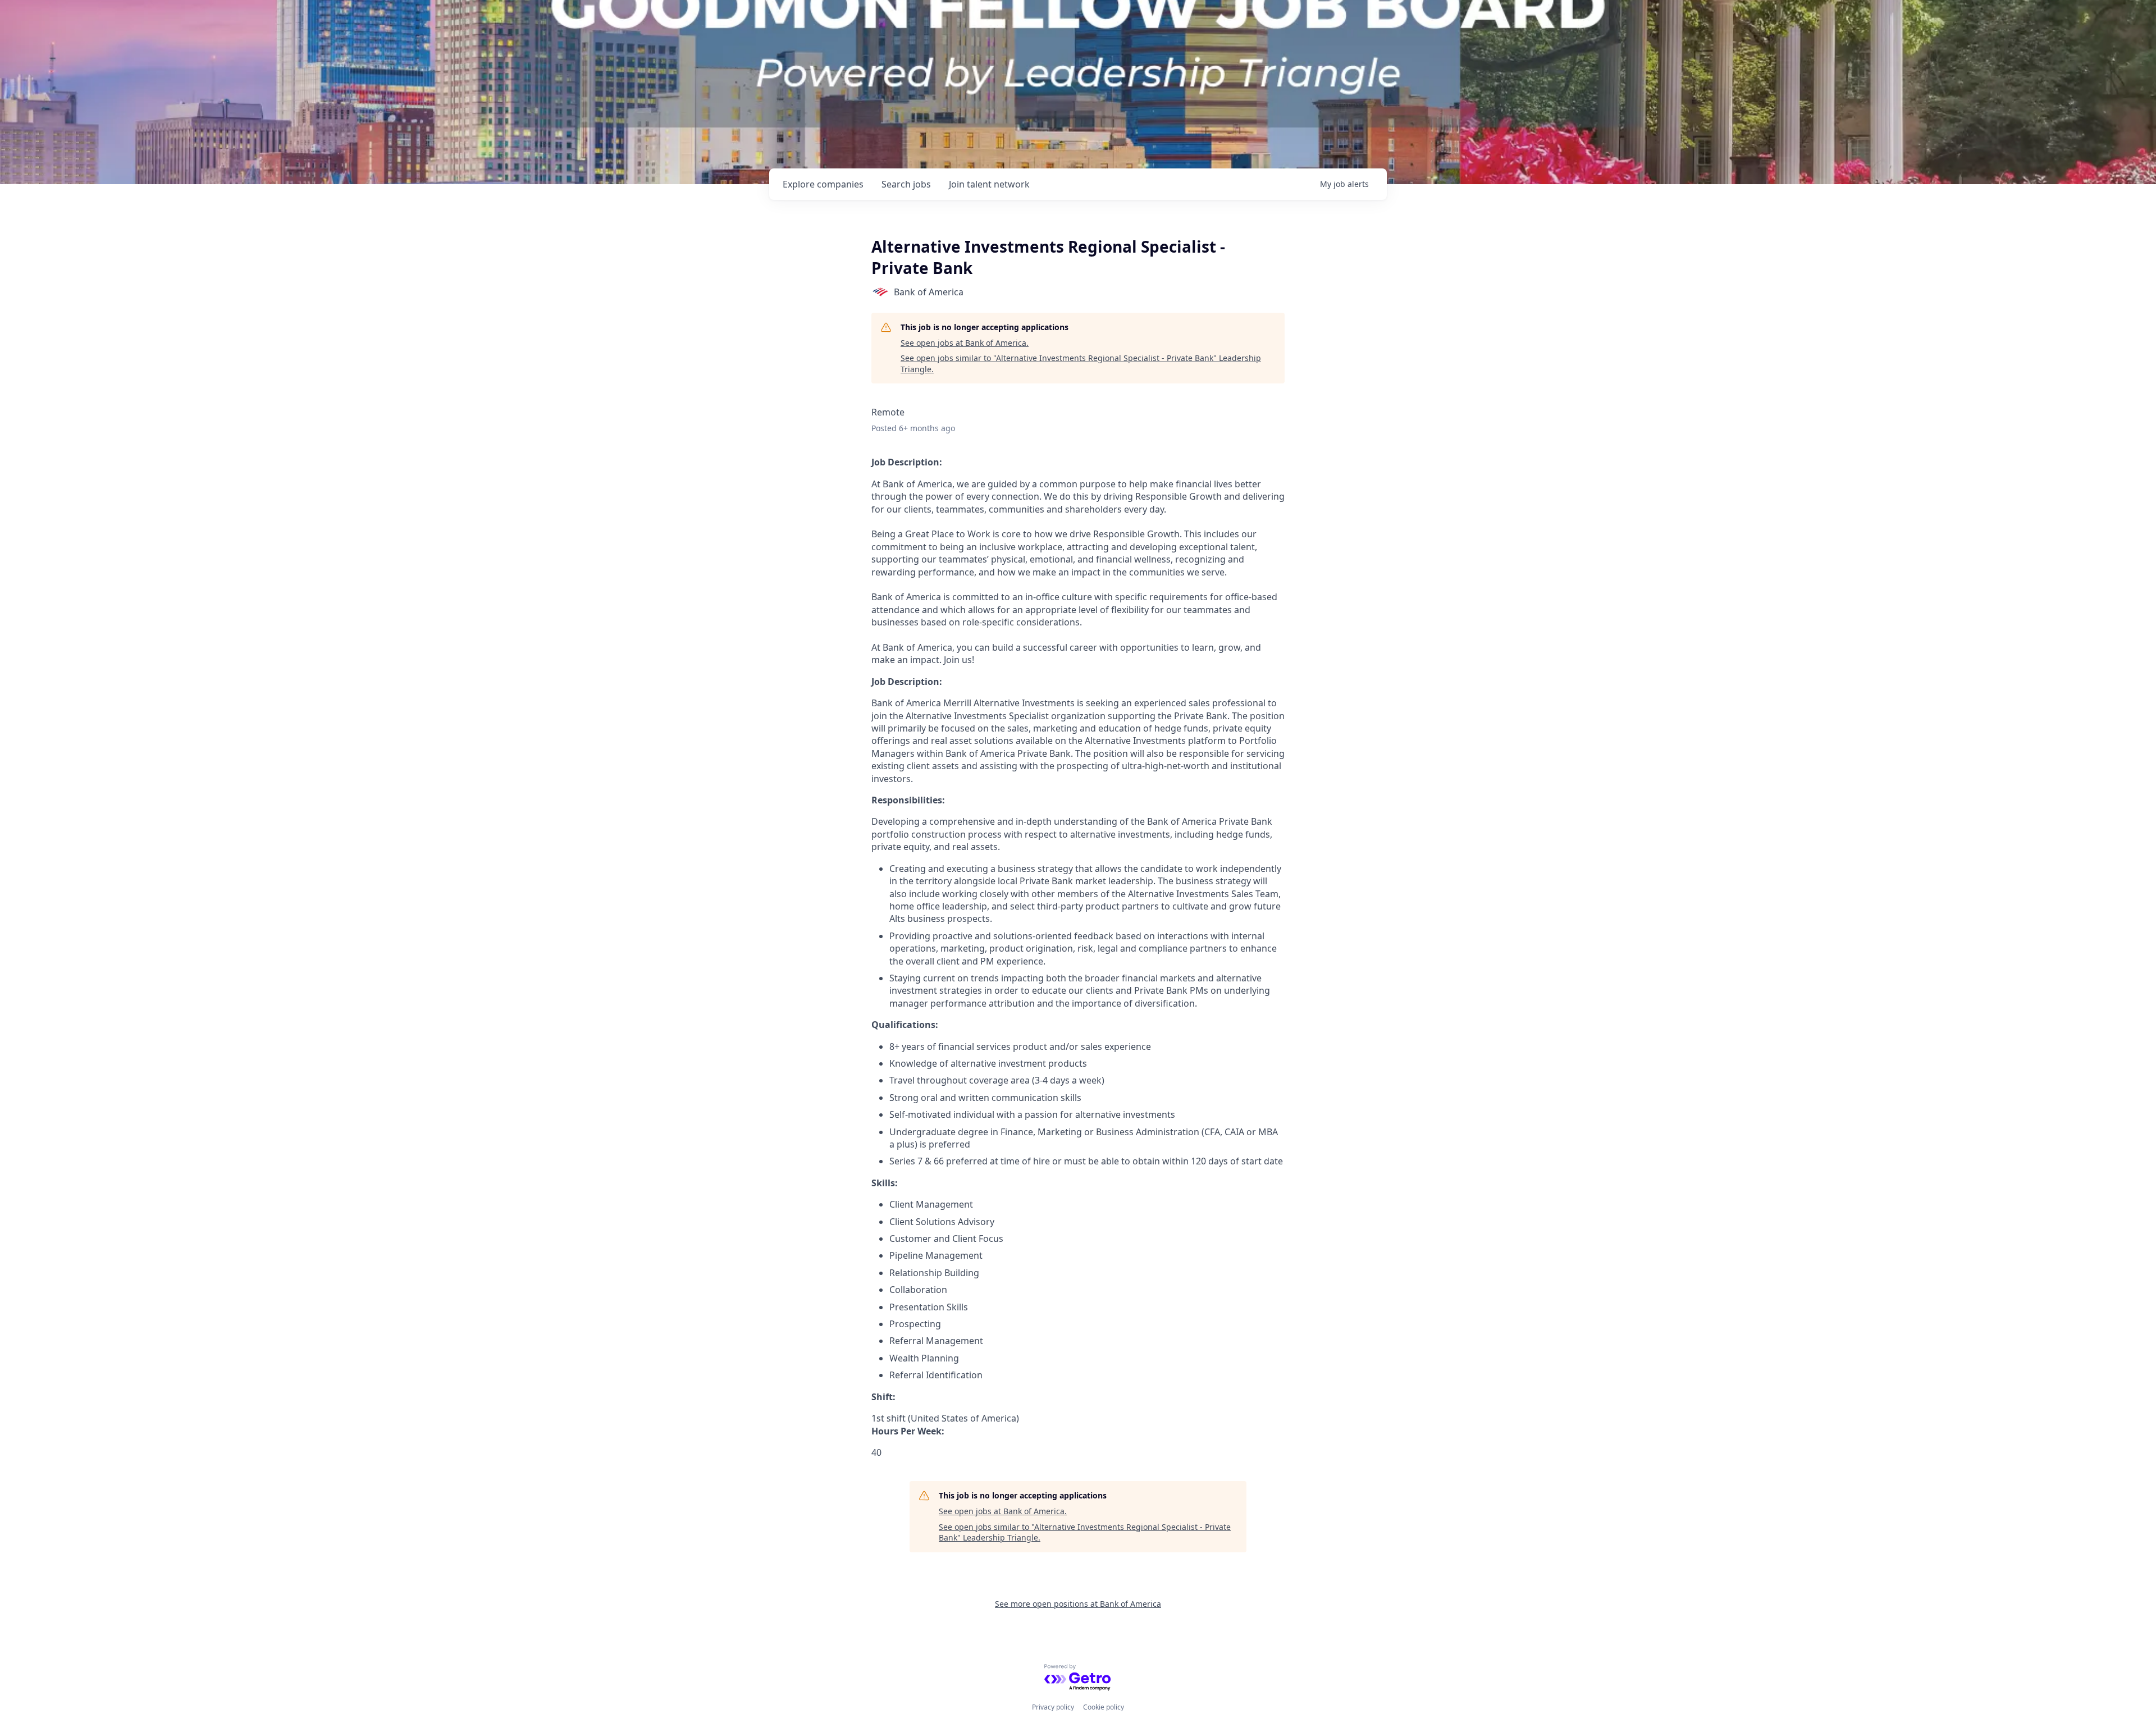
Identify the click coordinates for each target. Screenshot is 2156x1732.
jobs (906, 184)
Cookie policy (1104, 1707)
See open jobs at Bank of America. (965, 343)
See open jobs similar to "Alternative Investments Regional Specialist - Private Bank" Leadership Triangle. (1081, 364)
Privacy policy (1053, 1707)
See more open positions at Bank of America (1078, 1604)
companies (823, 184)
